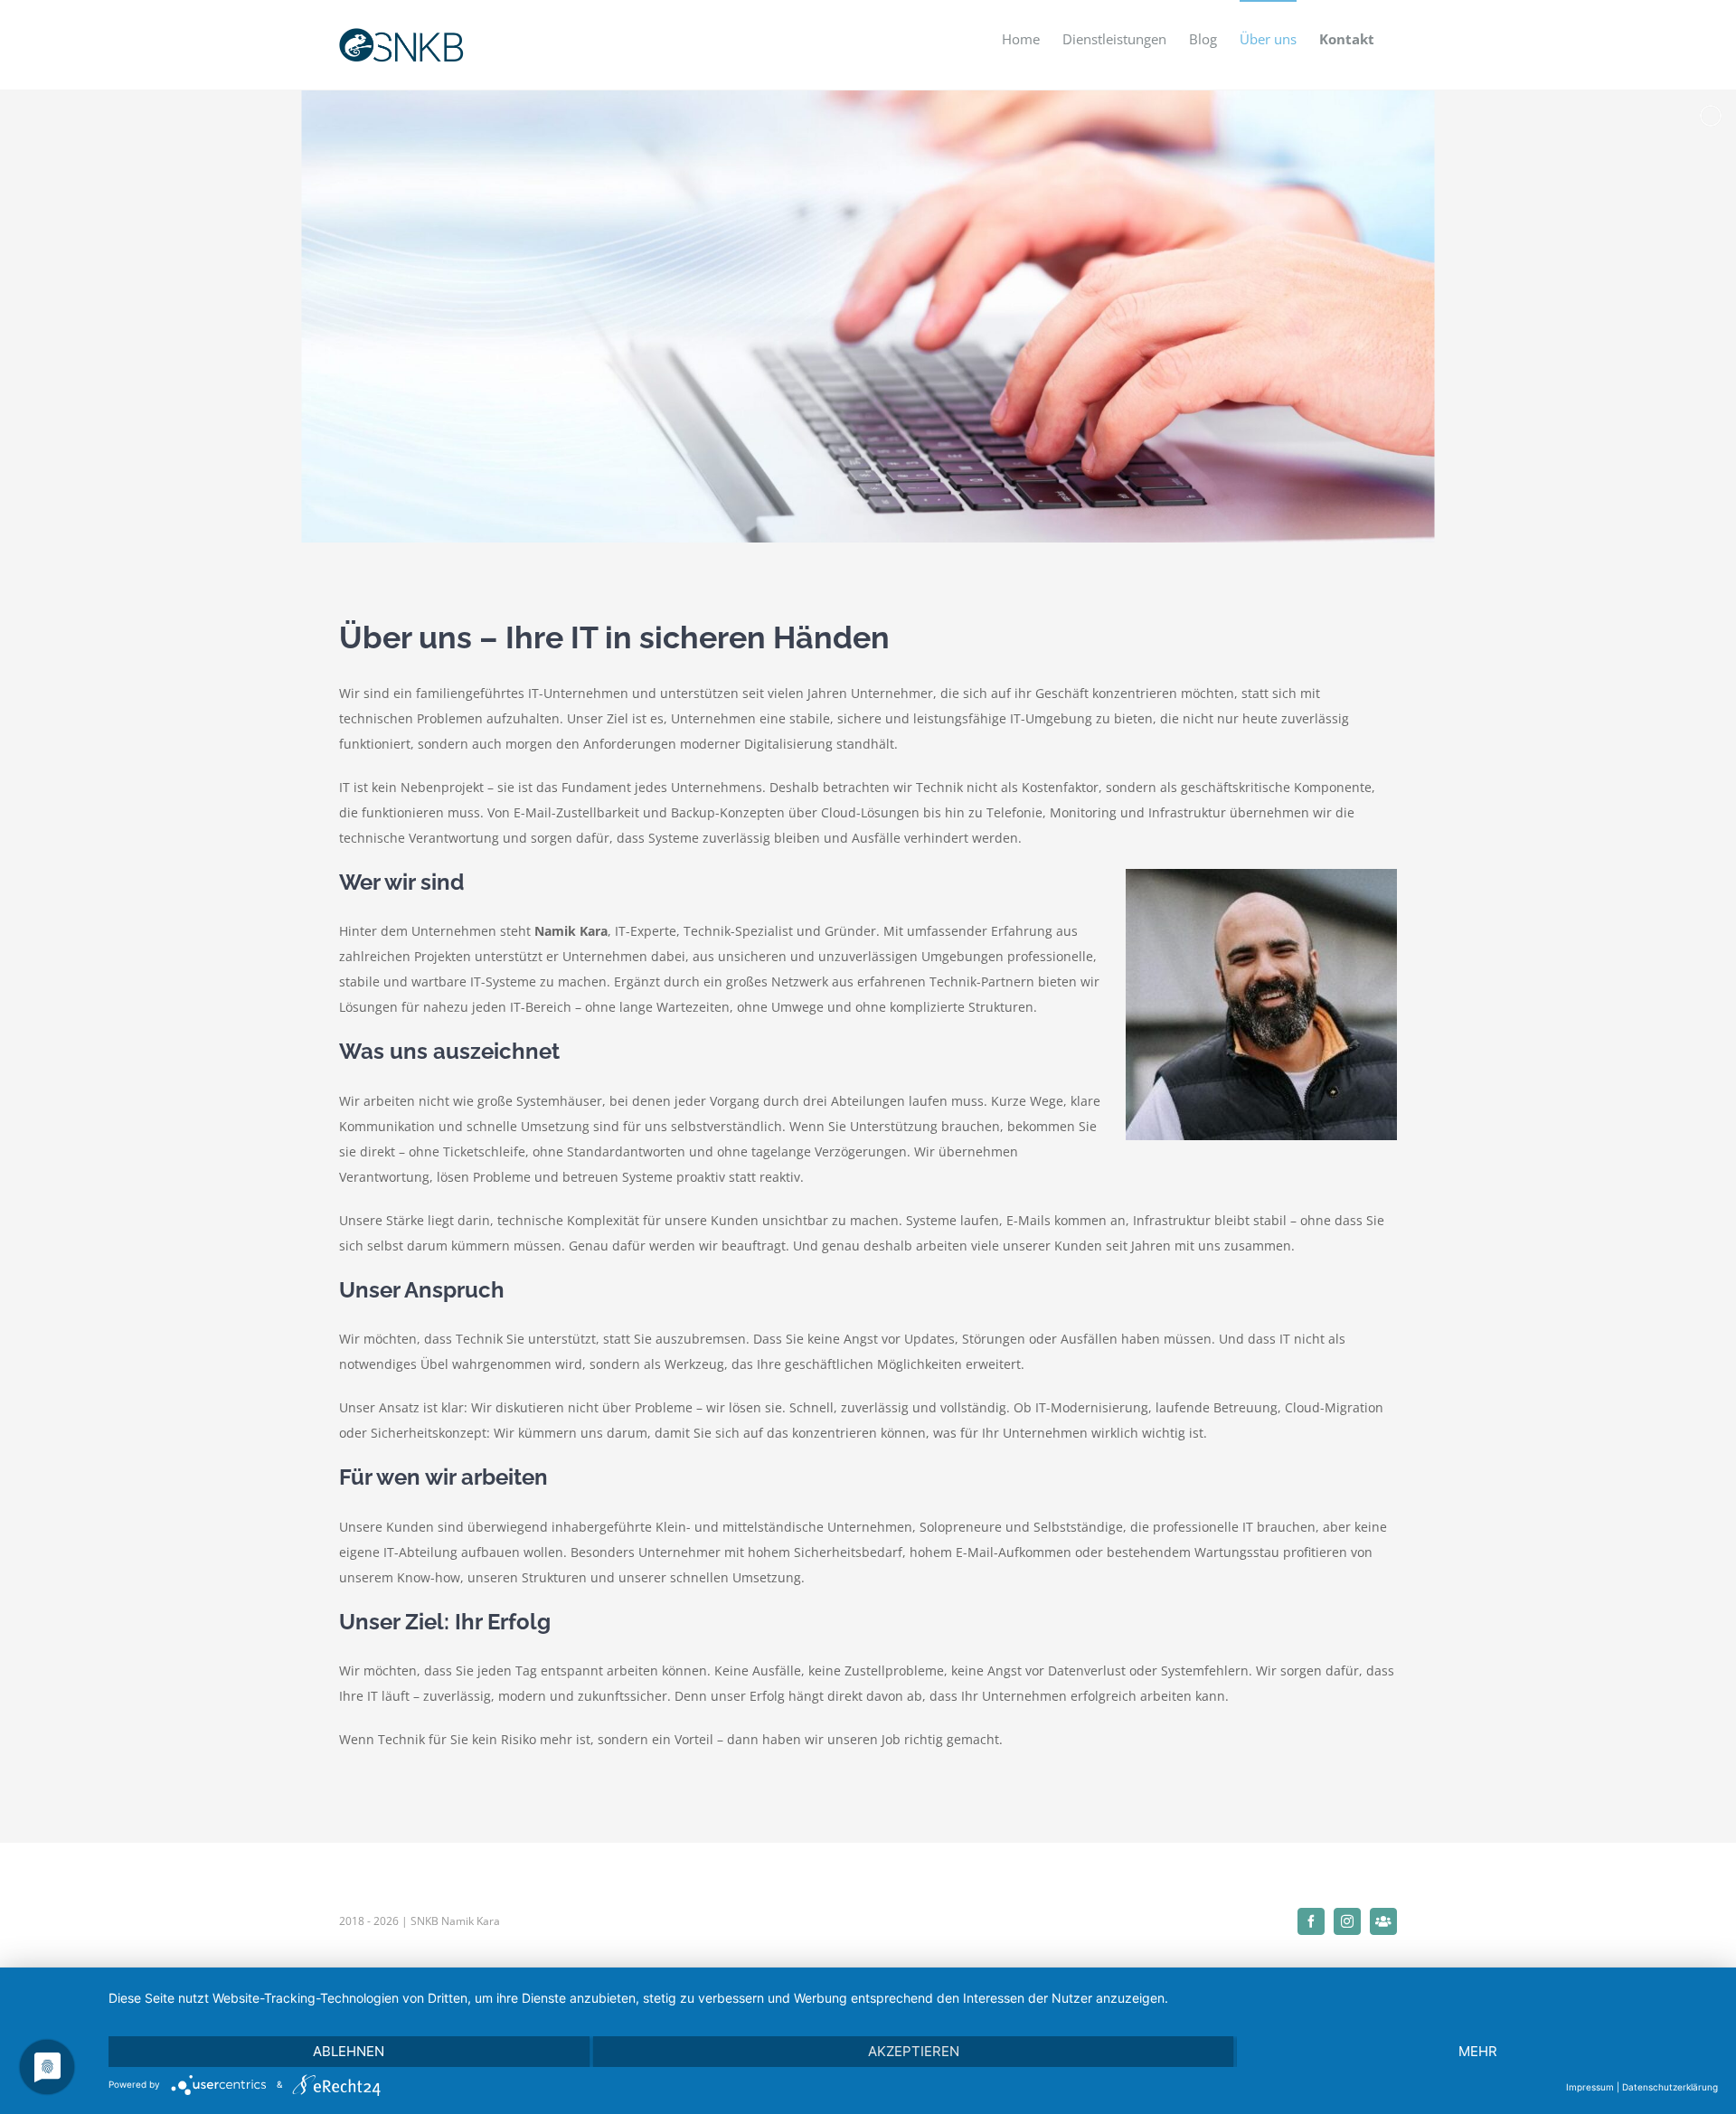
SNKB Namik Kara (455, 1921)
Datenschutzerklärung (1670, 2087)
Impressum (1590, 2087)
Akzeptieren (914, 2051)
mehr (1478, 2051)
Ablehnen (349, 2051)
